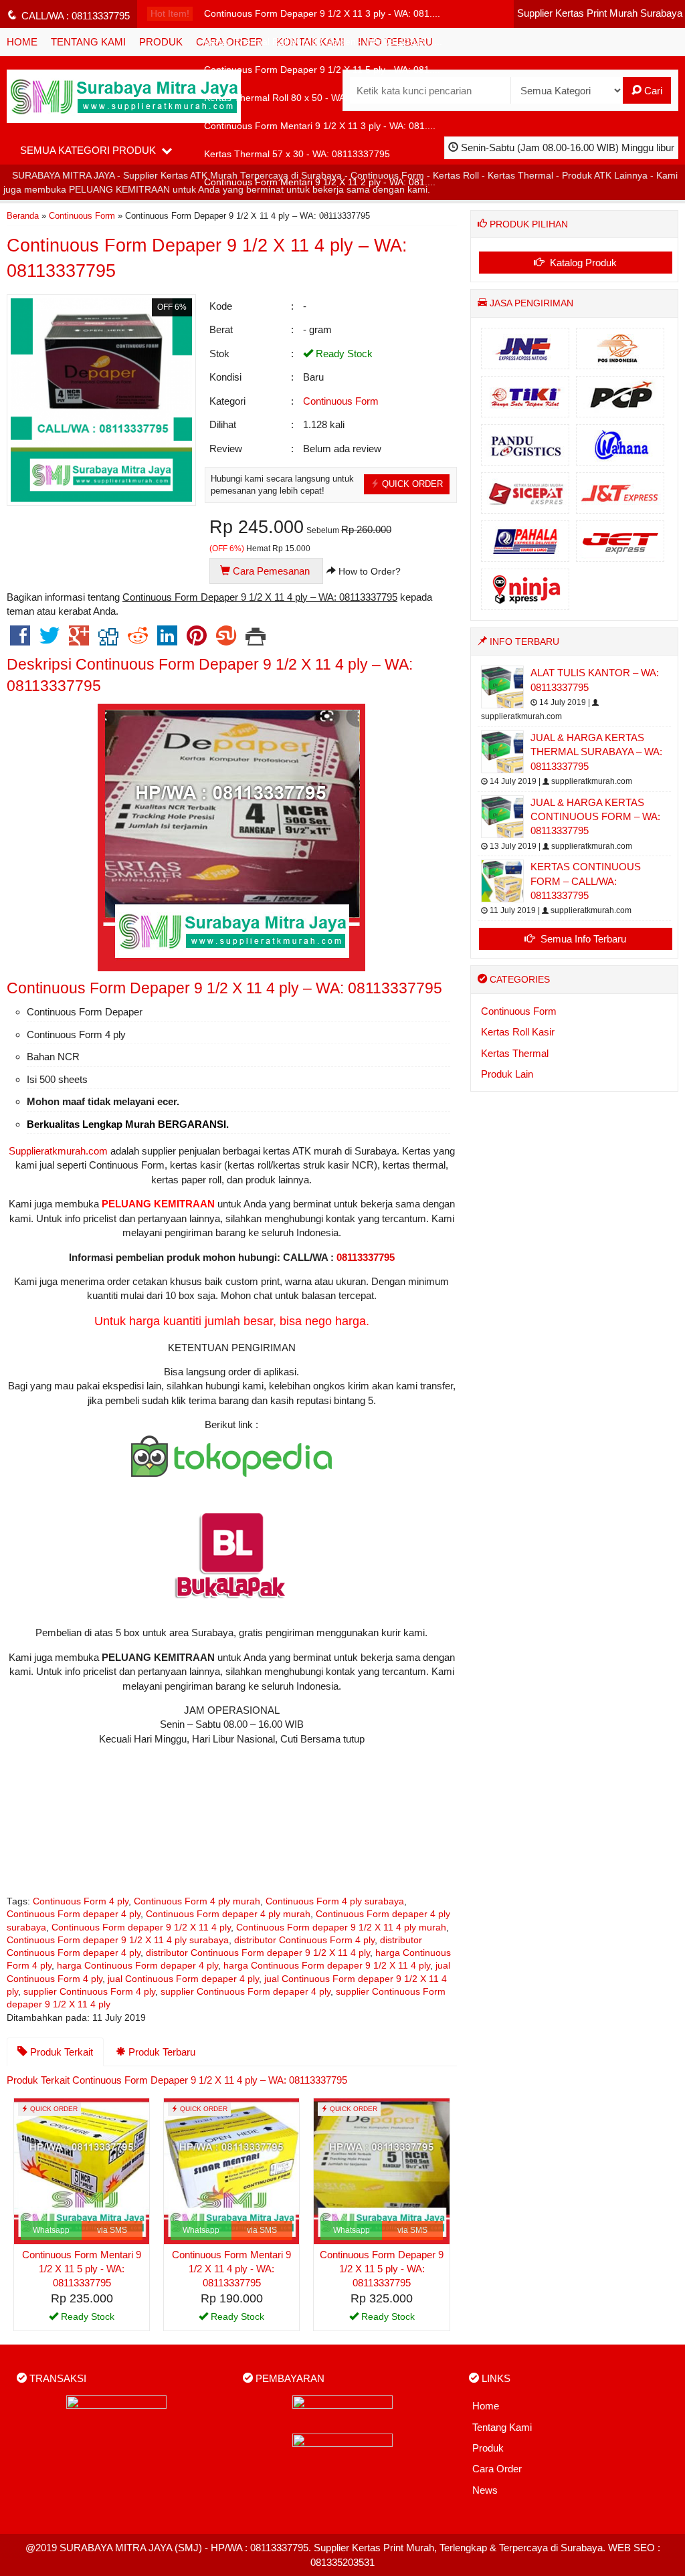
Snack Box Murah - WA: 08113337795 (285, 210)
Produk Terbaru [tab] (161, 2052)
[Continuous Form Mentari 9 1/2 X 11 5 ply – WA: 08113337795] (82, 2170)
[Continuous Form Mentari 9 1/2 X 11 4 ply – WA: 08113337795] (231, 2170)
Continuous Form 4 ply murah (197, 1901)
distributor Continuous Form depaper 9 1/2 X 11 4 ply (258, 1953)
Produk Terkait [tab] (60, 2052)
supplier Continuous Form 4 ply (89, 1992)
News (485, 2490)
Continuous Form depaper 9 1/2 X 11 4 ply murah (341, 1927)
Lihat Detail (87, 2319)
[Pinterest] (197, 640)
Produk (488, 2448)
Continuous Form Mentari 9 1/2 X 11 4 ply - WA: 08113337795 (231, 2269)
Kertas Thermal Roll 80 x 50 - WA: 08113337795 (306, 98)
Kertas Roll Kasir (518, 1032)
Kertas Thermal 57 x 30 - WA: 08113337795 (297, 154)
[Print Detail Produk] (256, 640)
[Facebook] (20, 640)
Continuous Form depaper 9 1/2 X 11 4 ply (141, 1927)
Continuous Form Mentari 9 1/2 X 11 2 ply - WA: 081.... (320, 182)
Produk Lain (507, 1074)
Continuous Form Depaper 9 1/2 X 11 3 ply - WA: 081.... (322, 14)
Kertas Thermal (515, 1053)
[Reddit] (138, 640)
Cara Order (497, 2469)
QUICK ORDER (411, 484)
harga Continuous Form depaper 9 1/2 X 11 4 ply (327, 1966)
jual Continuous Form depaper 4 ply (183, 1979)
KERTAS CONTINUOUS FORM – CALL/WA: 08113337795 (586, 881)
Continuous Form (341, 401)
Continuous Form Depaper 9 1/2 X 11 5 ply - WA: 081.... (322, 70)
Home (486, 2406)
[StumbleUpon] (226, 640)
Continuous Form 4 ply (81, 1901)
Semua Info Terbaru (582, 939)
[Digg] (108, 640)
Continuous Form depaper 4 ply (74, 1914)
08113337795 (366, 1257)
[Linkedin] (167, 640)
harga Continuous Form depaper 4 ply (137, 1966)
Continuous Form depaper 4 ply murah (228, 1914)
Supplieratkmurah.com (58, 1151)
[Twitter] (50, 640)
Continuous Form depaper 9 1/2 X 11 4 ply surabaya (118, 1940)
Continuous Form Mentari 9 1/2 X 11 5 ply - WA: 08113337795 (82, 2269)
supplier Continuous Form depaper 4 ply (246, 1992)
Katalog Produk (582, 263)
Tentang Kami (502, 2427)
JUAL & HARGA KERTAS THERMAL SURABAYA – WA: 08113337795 (596, 752)
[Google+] (79, 640)
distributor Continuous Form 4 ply (304, 1940)
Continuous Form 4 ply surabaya (335, 1901)
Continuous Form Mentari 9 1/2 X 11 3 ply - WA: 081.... (320, 126)
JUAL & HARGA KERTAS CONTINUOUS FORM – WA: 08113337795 (595, 817)
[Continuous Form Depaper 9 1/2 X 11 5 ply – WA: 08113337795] (381, 2170)
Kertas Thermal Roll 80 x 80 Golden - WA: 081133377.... (323, 42)
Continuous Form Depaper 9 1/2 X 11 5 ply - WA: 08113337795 (382, 2269)
